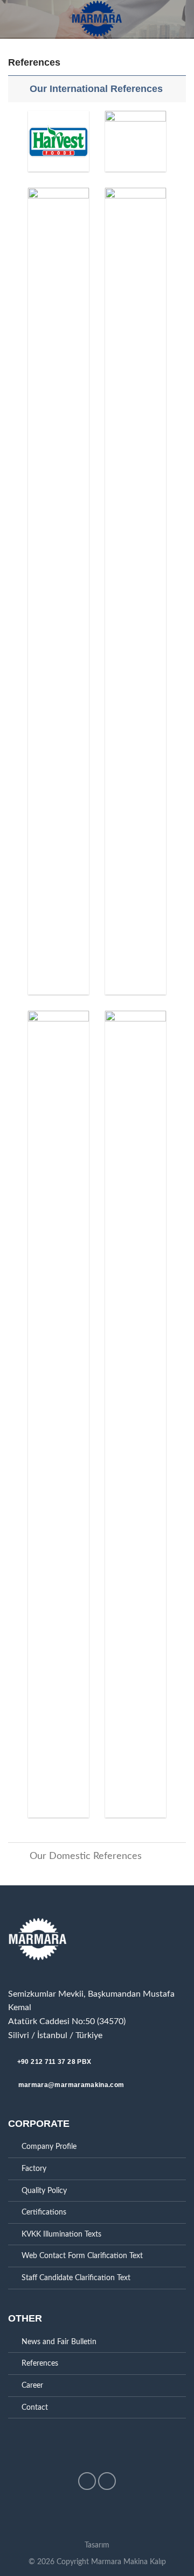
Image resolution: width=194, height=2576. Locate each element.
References (40, 2363)
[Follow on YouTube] (107, 2481)
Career (32, 2385)
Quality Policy (44, 2191)
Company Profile (49, 2146)
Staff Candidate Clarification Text (76, 2278)
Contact (35, 2407)
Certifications (44, 2212)
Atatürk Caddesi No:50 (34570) (67, 2021)
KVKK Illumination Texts (61, 2234)
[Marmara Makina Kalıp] (97, 19)
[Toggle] (19, 88)
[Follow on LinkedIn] (87, 2481)
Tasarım (97, 2545)
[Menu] (15, 19)
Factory (34, 2169)
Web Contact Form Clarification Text (82, 2256)
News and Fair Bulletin (59, 2342)
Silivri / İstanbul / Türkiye (55, 2035)
